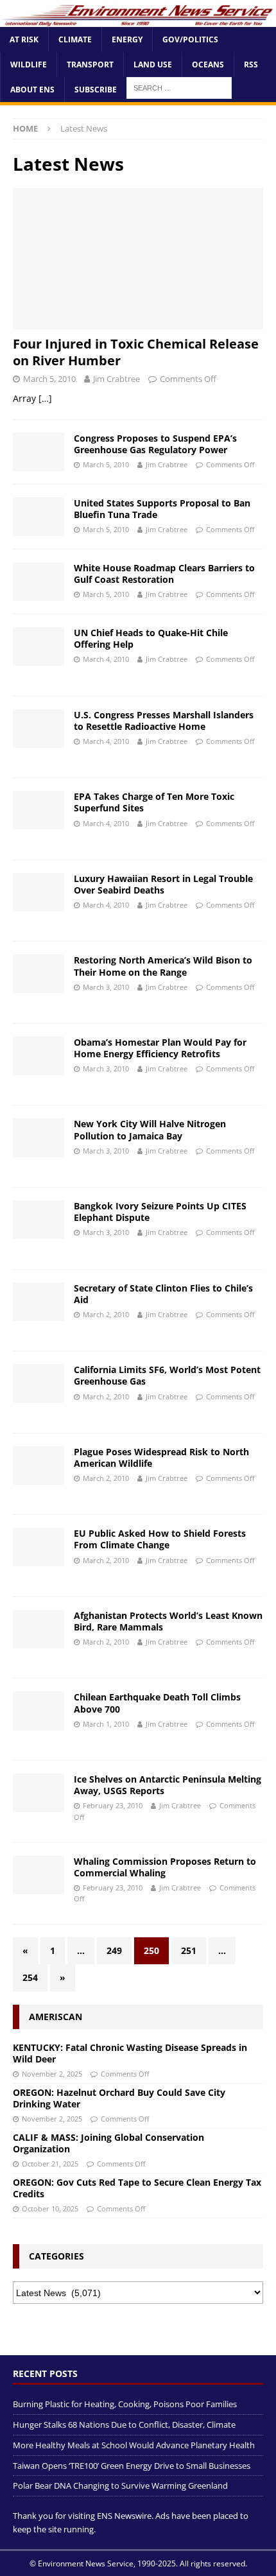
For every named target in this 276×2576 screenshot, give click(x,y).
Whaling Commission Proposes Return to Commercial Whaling (165, 1867)
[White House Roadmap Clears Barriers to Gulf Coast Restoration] (39, 582)
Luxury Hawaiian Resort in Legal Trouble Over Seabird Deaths (163, 884)
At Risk (24, 39)
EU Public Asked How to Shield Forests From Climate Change (160, 1539)
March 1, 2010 (106, 1724)
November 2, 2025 (52, 2074)
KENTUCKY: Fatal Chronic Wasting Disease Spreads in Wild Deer (130, 2053)
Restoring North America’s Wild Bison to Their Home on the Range (163, 966)
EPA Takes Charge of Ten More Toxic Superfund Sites (154, 802)
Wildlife (29, 65)
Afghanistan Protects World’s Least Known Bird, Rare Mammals (168, 1621)
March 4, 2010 (106, 659)
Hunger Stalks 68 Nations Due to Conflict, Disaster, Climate (124, 2425)
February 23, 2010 (113, 1805)
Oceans (208, 65)
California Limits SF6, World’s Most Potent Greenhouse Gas (167, 1375)
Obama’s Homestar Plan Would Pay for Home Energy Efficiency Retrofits (160, 1048)
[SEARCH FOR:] (179, 87)
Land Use (153, 65)
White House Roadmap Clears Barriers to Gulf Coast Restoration (164, 574)
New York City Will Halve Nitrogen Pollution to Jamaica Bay (150, 1129)
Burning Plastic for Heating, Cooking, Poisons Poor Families (125, 2404)
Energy (127, 39)
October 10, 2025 (50, 2209)
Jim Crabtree (116, 379)
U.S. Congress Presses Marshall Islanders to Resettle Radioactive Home (164, 721)
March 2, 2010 (106, 1314)
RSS (251, 65)
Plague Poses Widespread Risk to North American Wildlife (161, 1457)
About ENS (32, 90)
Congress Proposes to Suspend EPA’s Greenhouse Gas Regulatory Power (155, 444)
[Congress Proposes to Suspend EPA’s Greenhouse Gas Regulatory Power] (39, 452)
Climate (75, 39)
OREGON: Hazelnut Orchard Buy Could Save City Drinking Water (119, 2098)
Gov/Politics (190, 39)
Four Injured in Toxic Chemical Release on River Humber (136, 352)
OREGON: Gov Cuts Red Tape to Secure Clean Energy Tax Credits (137, 2188)
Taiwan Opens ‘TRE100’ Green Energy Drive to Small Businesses (132, 2466)
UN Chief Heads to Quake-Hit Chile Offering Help (151, 638)
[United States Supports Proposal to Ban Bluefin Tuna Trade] (39, 517)
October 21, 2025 (50, 2164)
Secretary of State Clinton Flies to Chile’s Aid (163, 1294)
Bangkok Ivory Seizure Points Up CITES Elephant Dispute (160, 1212)
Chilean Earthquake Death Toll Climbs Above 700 (157, 1703)
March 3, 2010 (106, 987)
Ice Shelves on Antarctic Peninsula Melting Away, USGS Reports (168, 1785)
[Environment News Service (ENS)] (138, 19)
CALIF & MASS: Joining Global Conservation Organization (108, 2143)
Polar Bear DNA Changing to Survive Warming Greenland (120, 2485)
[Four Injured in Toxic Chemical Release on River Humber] (138, 258)
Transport (90, 65)
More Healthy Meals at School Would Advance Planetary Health (134, 2445)
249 (114, 1950)
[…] (45, 398)
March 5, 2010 (49, 379)
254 (30, 1977)
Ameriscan (56, 2017)
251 (189, 1950)
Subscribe (96, 90)
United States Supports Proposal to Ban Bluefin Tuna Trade (162, 509)
